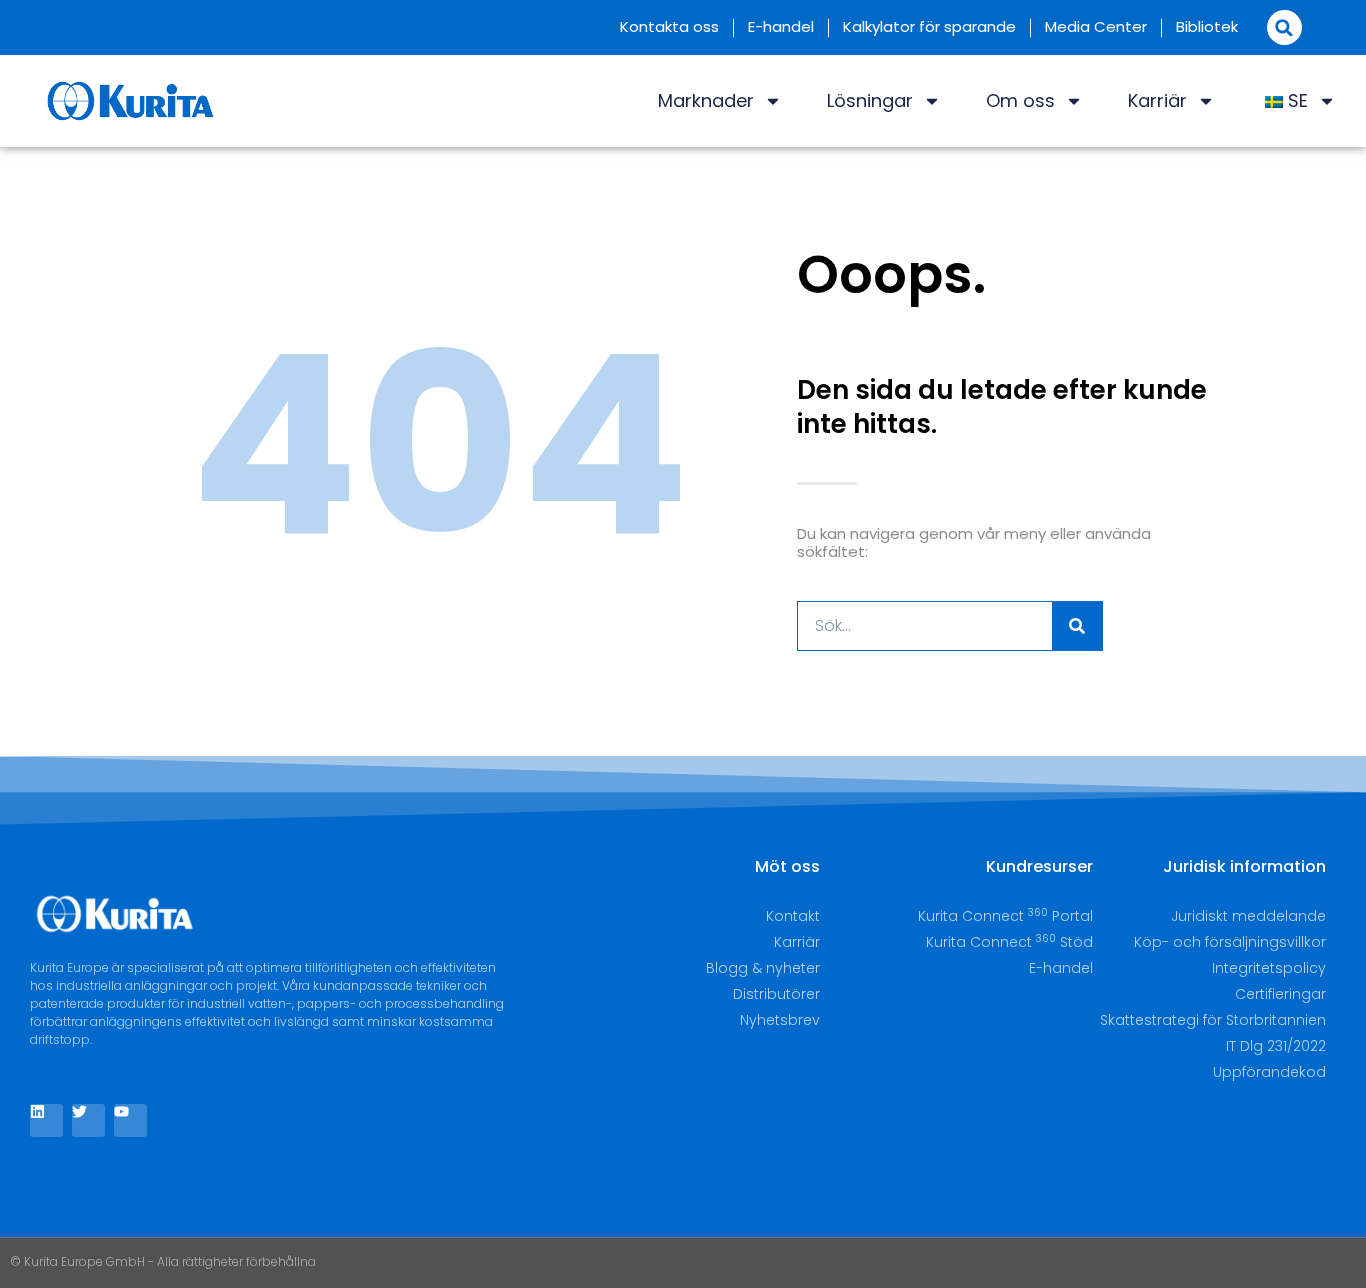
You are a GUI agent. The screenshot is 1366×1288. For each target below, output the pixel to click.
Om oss (1020, 100)
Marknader (706, 100)
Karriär (1157, 100)
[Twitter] (88, 1120)
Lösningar (870, 100)
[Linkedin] (46, 1120)
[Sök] (1077, 626)
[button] (1284, 27)
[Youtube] (130, 1120)
